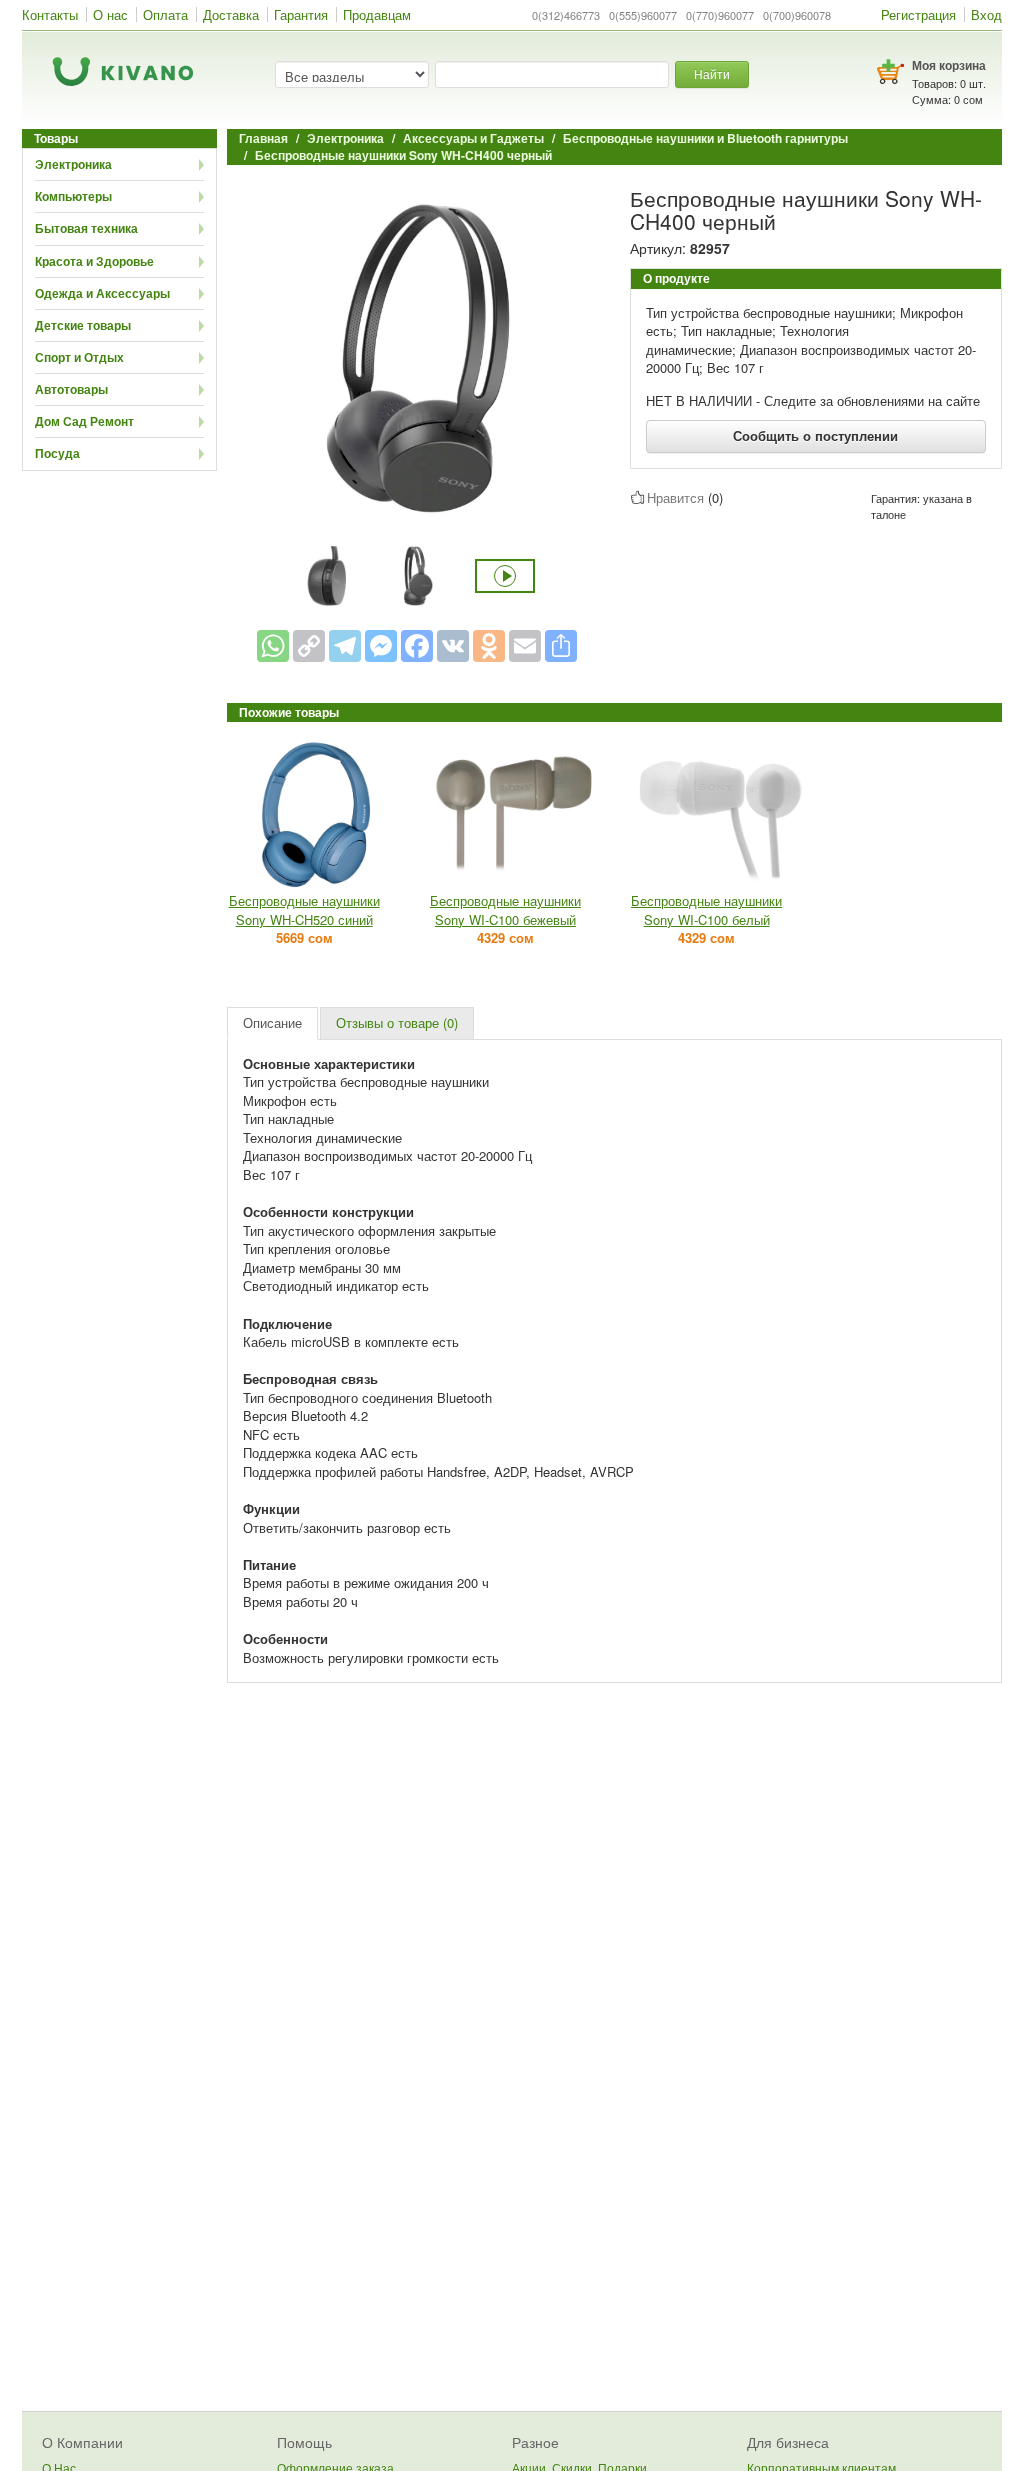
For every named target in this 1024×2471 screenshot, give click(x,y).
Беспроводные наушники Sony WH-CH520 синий (304, 910)
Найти (712, 73)
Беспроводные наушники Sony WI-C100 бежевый (505, 910)
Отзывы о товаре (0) (397, 1022)
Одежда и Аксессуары (102, 293)
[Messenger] (381, 646)
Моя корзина (949, 65)
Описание (272, 1022)
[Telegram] (345, 646)
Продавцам (377, 14)
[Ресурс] (561, 646)
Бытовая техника (86, 228)
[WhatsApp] (273, 646)
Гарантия (301, 14)
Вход (986, 14)
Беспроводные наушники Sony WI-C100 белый (706, 910)
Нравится (675, 497)
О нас (110, 14)
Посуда (57, 453)
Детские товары (83, 325)
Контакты (50, 14)
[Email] (525, 646)
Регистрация (918, 14)
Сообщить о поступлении (815, 435)
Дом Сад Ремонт (84, 421)
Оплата (165, 14)
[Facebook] (417, 646)
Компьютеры (73, 196)
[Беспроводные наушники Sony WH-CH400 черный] (417, 358)
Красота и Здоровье (94, 261)
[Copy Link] (309, 646)
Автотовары (71, 389)
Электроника (73, 164)
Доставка (231, 14)
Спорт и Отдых (79, 357)
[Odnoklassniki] (489, 646)
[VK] (453, 646)
